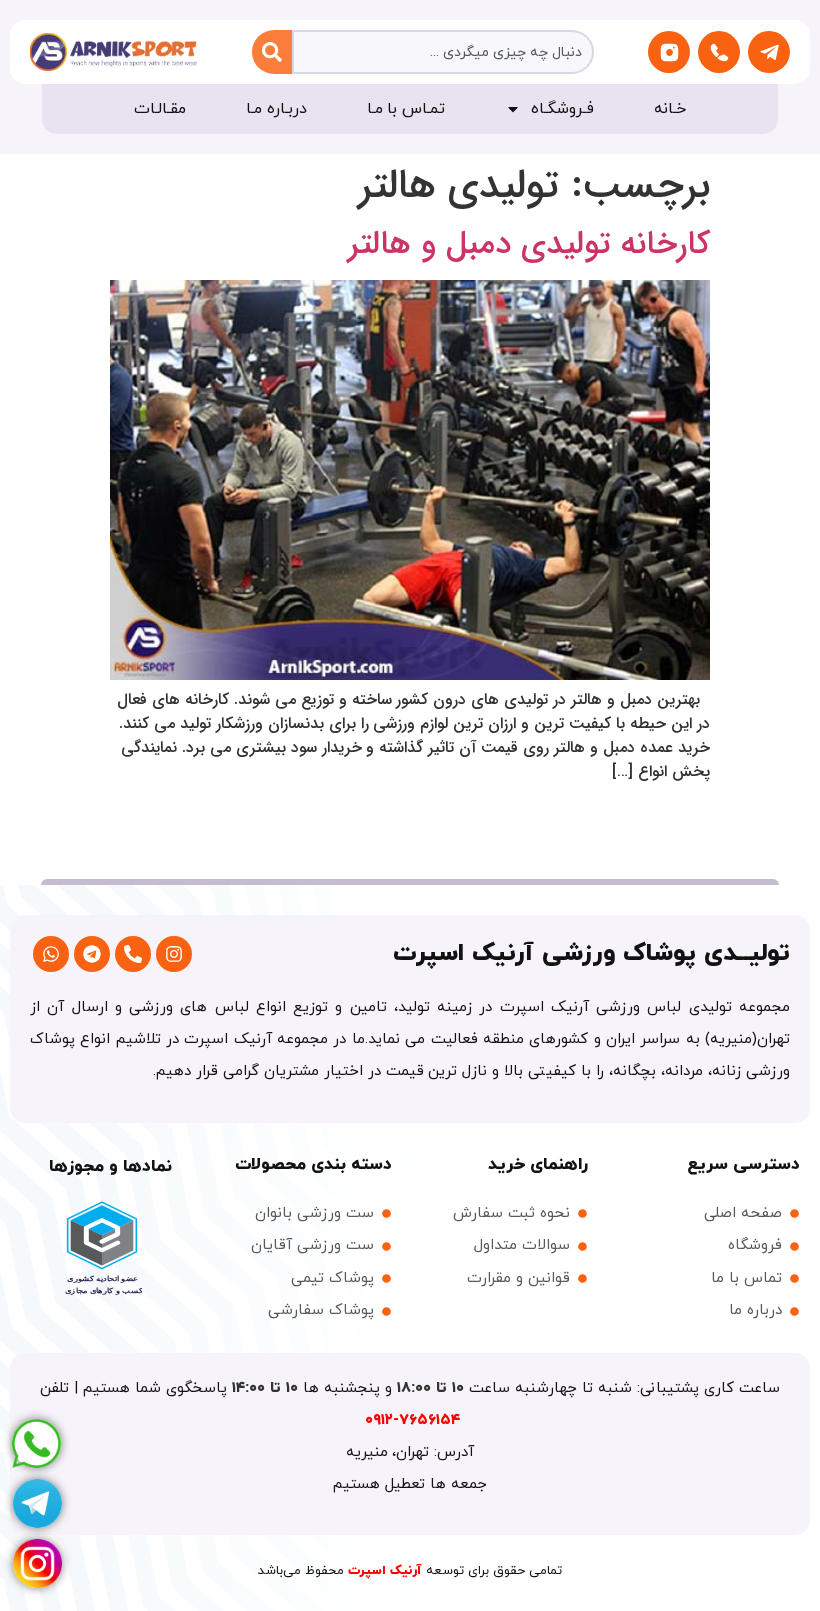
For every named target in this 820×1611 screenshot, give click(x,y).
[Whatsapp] (51, 954)
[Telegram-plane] (769, 52)
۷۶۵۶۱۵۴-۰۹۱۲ (412, 1420)
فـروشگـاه (562, 109)
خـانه (670, 109)
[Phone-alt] (133, 954)
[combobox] (443, 52)
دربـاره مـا (276, 109)
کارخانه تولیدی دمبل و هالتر (529, 245)
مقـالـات (160, 109)
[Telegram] (92, 954)
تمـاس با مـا (406, 109)
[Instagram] (174, 954)
